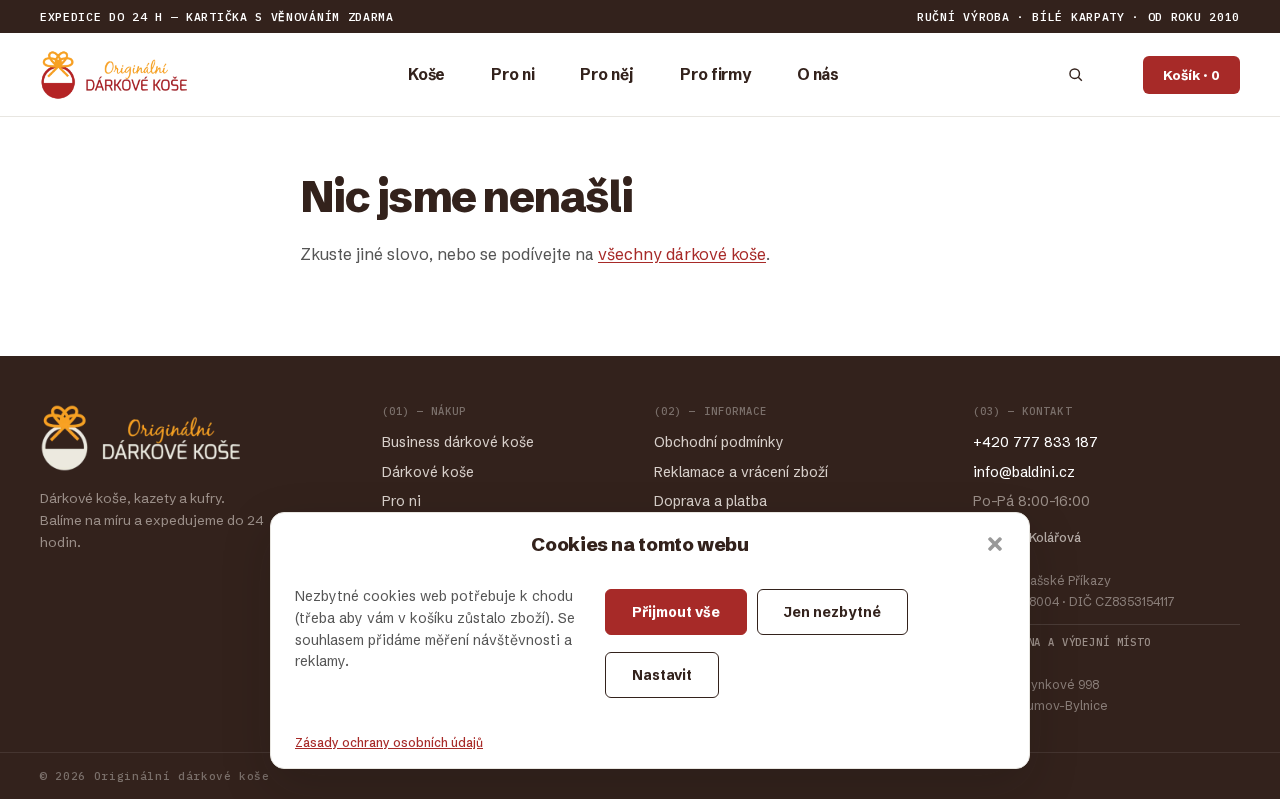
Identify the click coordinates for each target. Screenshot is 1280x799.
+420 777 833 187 (1035, 442)
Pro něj (607, 74)
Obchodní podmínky (719, 442)
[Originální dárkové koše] (113, 75)
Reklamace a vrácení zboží (741, 472)
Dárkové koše (428, 472)
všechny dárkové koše (682, 254)
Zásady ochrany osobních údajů (389, 742)
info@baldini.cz (1024, 472)
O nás (818, 74)
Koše (426, 74)
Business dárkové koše (458, 442)
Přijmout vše (676, 612)
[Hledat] (1075, 74)
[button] (995, 544)
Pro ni (512, 74)
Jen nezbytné (832, 612)
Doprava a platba (710, 501)
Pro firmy (715, 74)
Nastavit (662, 675)
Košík (1191, 75)
